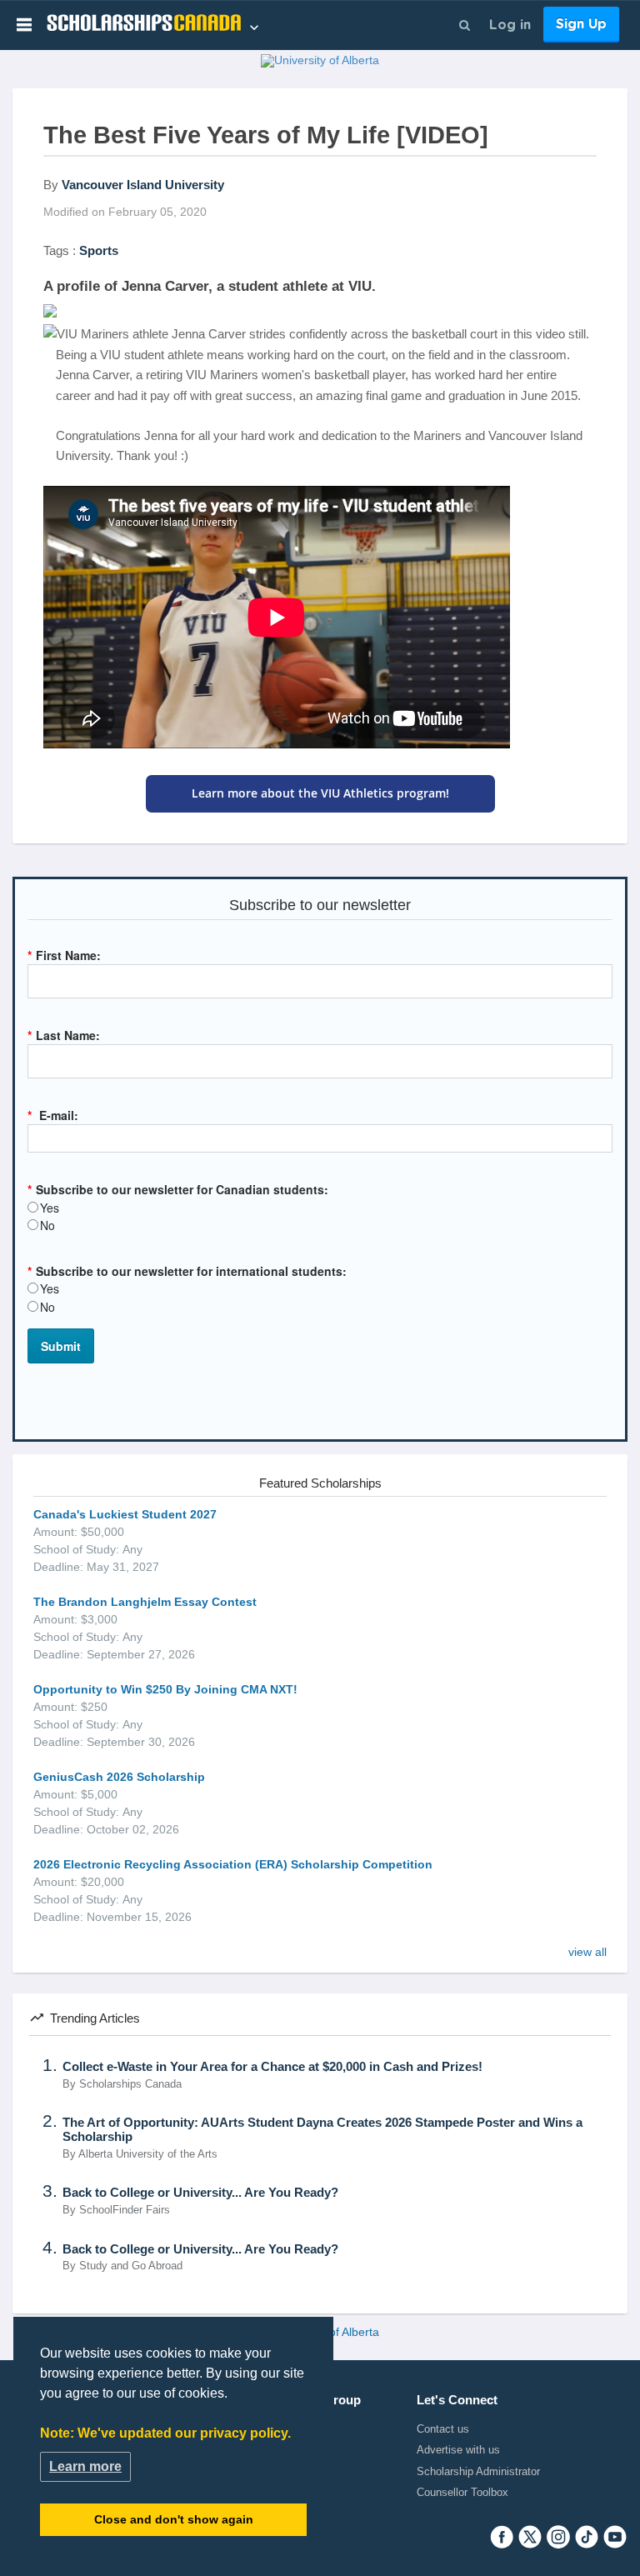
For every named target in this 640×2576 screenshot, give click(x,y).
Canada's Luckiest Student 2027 (125, 1514)
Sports (99, 250)
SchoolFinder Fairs (125, 2210)
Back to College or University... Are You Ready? (200, 2193)
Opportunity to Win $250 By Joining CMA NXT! (165, 1689)
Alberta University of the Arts (148, 2154)
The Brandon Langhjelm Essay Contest (145, 1602)
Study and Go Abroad (131, 2266)
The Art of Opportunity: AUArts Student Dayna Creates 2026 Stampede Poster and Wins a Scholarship (322, 2130)
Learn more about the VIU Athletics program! (320, 793)
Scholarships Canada (130, 2084)
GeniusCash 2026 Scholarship (119, 1777)
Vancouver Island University (143, 185)
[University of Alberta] (320, 63)
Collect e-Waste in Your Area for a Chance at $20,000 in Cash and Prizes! (272, 2067)
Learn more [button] (85, 2466)
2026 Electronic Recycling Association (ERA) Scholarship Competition (233, 1864)
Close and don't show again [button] (174, 2519)
